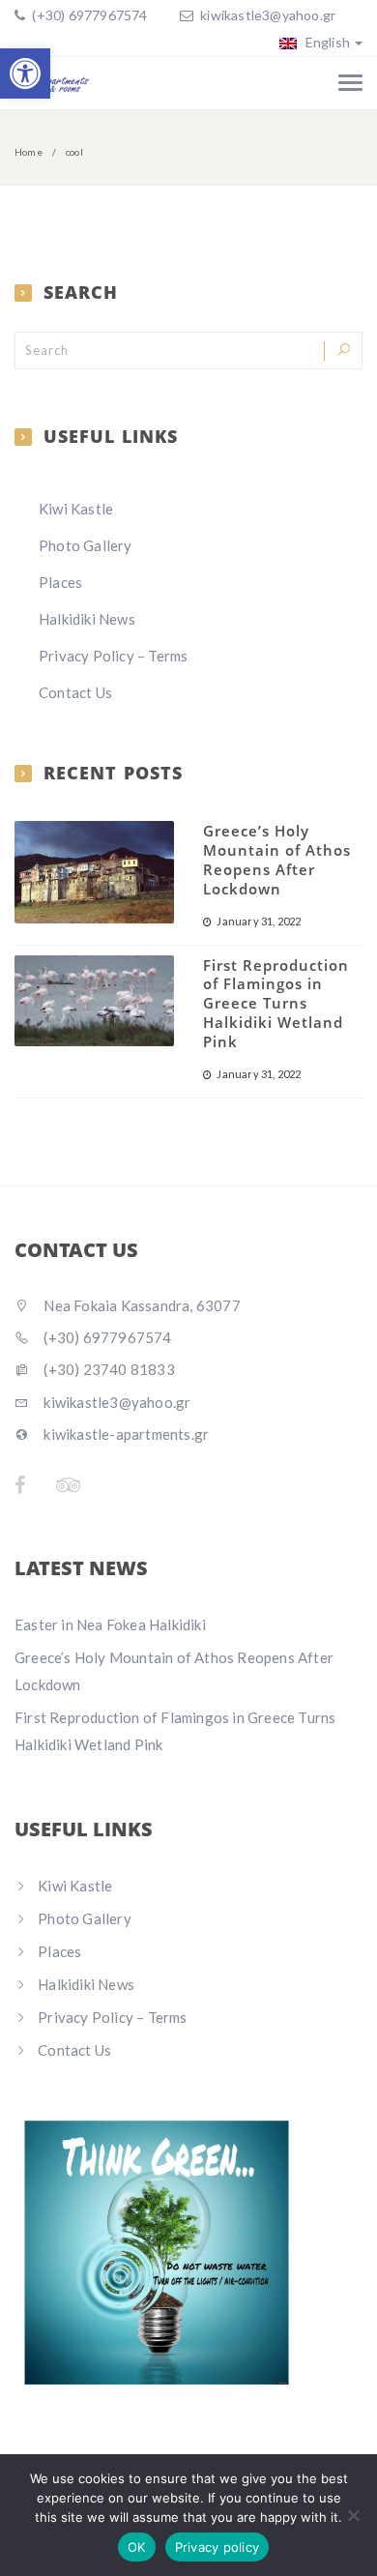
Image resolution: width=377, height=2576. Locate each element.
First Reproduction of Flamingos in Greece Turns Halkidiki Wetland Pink (276, 1003)
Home (29, 152)
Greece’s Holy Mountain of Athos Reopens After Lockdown (277, 859)
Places (60, 582)
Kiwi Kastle (76, 509)
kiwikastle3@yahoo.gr (268, 15)
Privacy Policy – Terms (113, 656)
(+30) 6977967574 (88, 15)
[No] (353, 2515)
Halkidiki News (87, 619)
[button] (25, 73)
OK (137, 2547)
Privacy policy (217, 2547)
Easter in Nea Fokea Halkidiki (110, 1625)
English (326, 42)
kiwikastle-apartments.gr (125, 1434)
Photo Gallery (86, 545)
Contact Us (75, 692)
